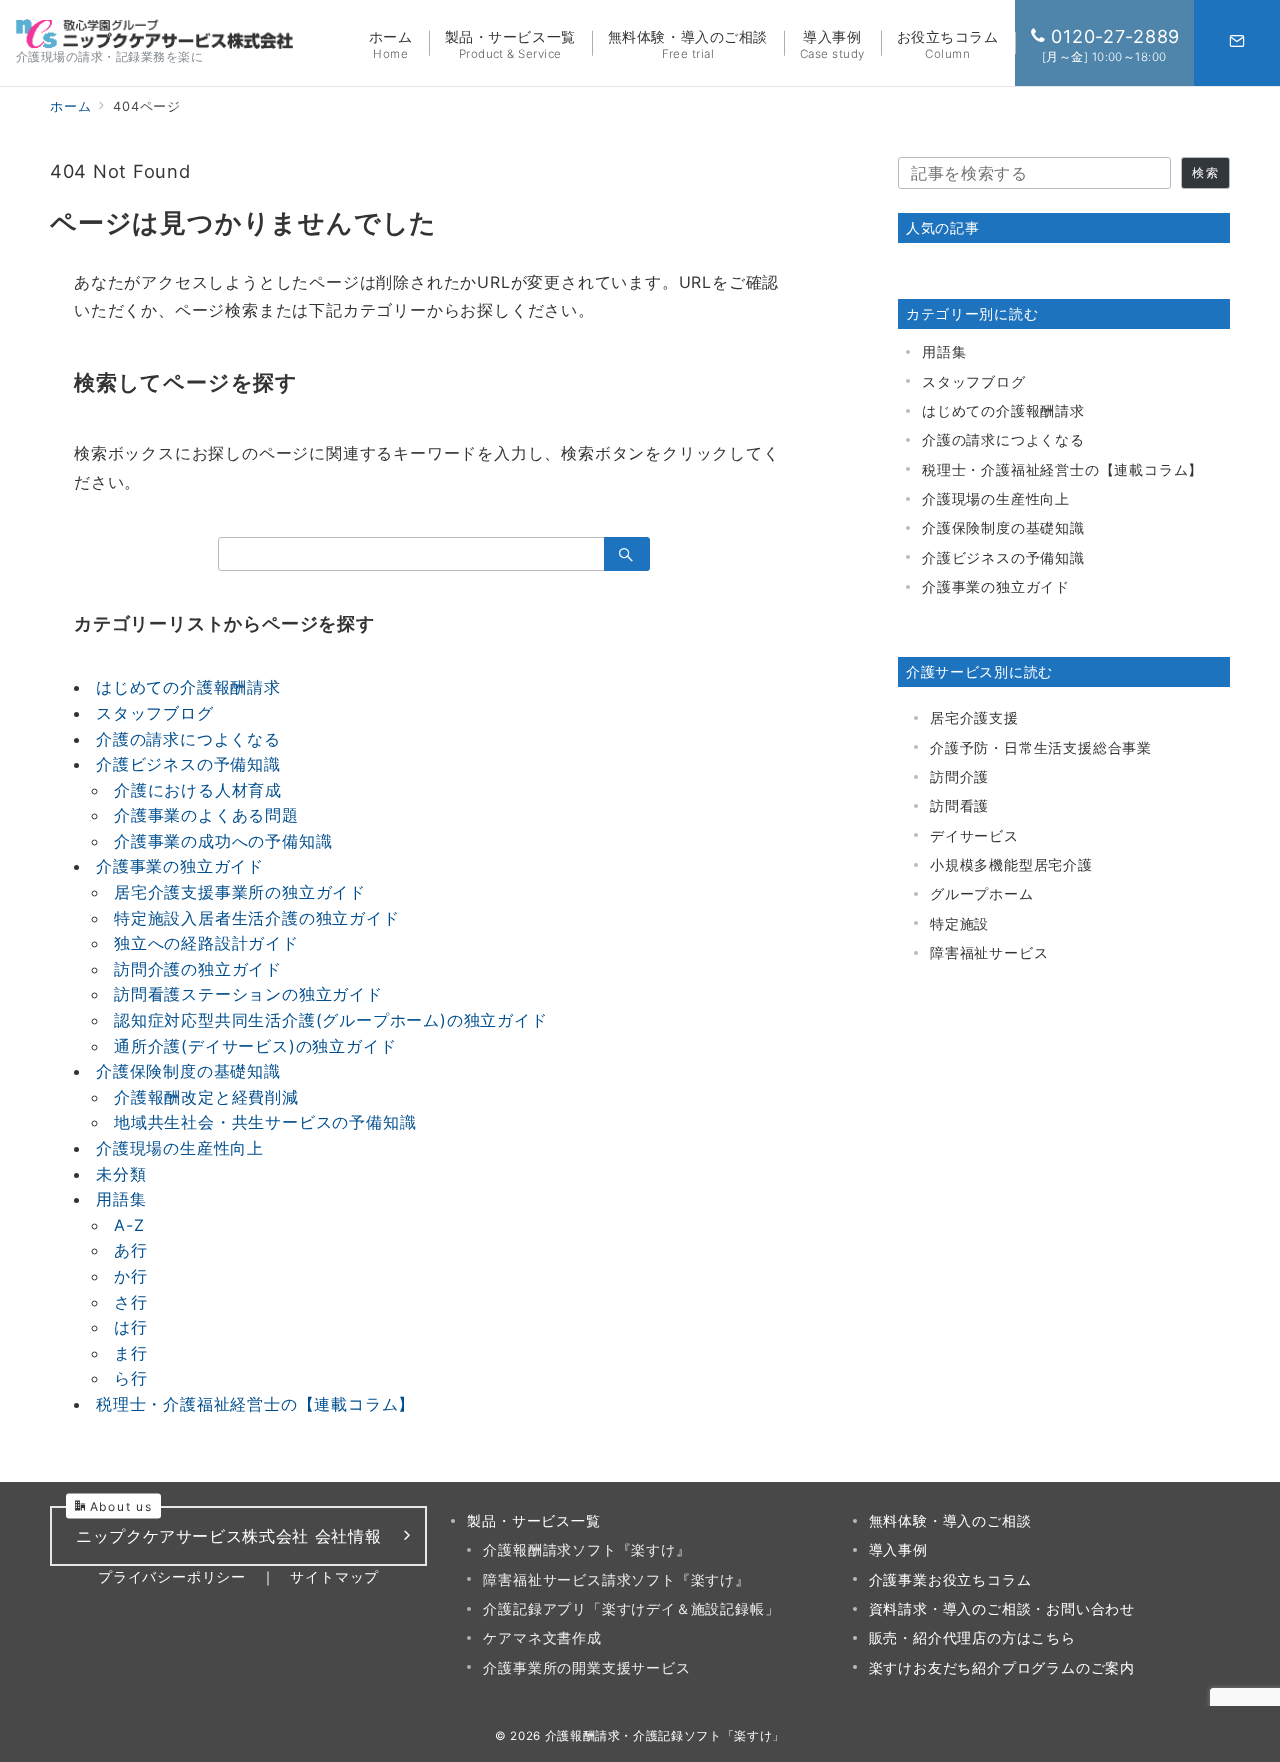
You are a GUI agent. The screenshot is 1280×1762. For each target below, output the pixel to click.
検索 (1205, 173)
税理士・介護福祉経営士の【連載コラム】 (255, 1404)
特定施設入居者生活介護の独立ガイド (257, 918)
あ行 (131, 1250)
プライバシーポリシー (172, 1576)
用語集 (121, 1199)
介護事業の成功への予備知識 (223, 841)
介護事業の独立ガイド (180, 866)
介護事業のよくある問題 (206, 815)
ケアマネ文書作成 (542, 1637)
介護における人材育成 (198, 790)
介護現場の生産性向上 (180, 1148)
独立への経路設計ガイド (206, 943)
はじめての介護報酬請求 (188, 687)
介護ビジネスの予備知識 (188, 764)
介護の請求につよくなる (188, 739)
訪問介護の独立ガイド (198, 969)
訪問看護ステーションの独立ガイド (248, 994)
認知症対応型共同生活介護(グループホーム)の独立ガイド (331, 1020)
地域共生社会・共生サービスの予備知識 (265, 1122)
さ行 (131, 1302)
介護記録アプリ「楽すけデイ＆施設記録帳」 (631, 1608)
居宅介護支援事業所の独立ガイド (240, 892)
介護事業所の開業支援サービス (586, 1667)
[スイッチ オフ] (1237, 43)
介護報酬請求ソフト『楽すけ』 (586, 1549)
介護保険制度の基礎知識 (188, 1071)
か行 (131, 1276)
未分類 (121, 1174)
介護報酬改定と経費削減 (206, 1097)
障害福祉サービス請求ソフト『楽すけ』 (616, 1579)
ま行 (131, 1353)
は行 (131, 1327)
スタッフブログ (155, 713)
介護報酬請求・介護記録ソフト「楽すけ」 (665, 1736)
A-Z (129, 1225)
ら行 (131, 1378)
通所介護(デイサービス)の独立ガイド (255, 1046)
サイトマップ (334, 1576)
